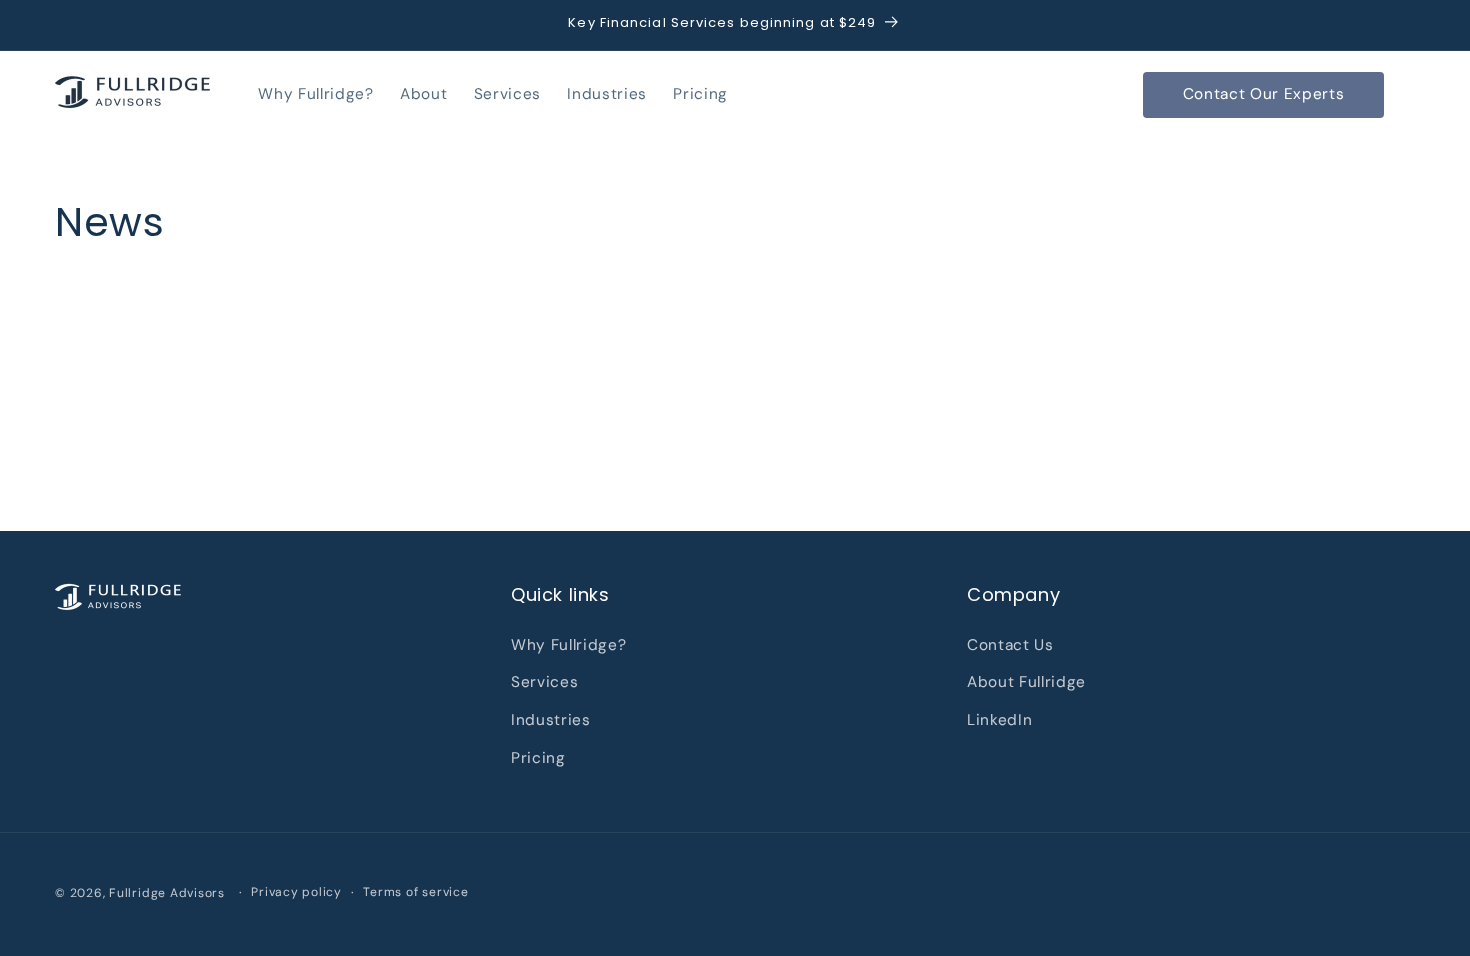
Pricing (538, 758)
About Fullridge (1026, 682)
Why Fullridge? (568, 645)
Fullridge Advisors (167, 893)
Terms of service (415, 892)
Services (544, 682)
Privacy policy (296, 892)
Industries (551, 720)
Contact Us (1010, 645)
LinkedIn (999, 720)
